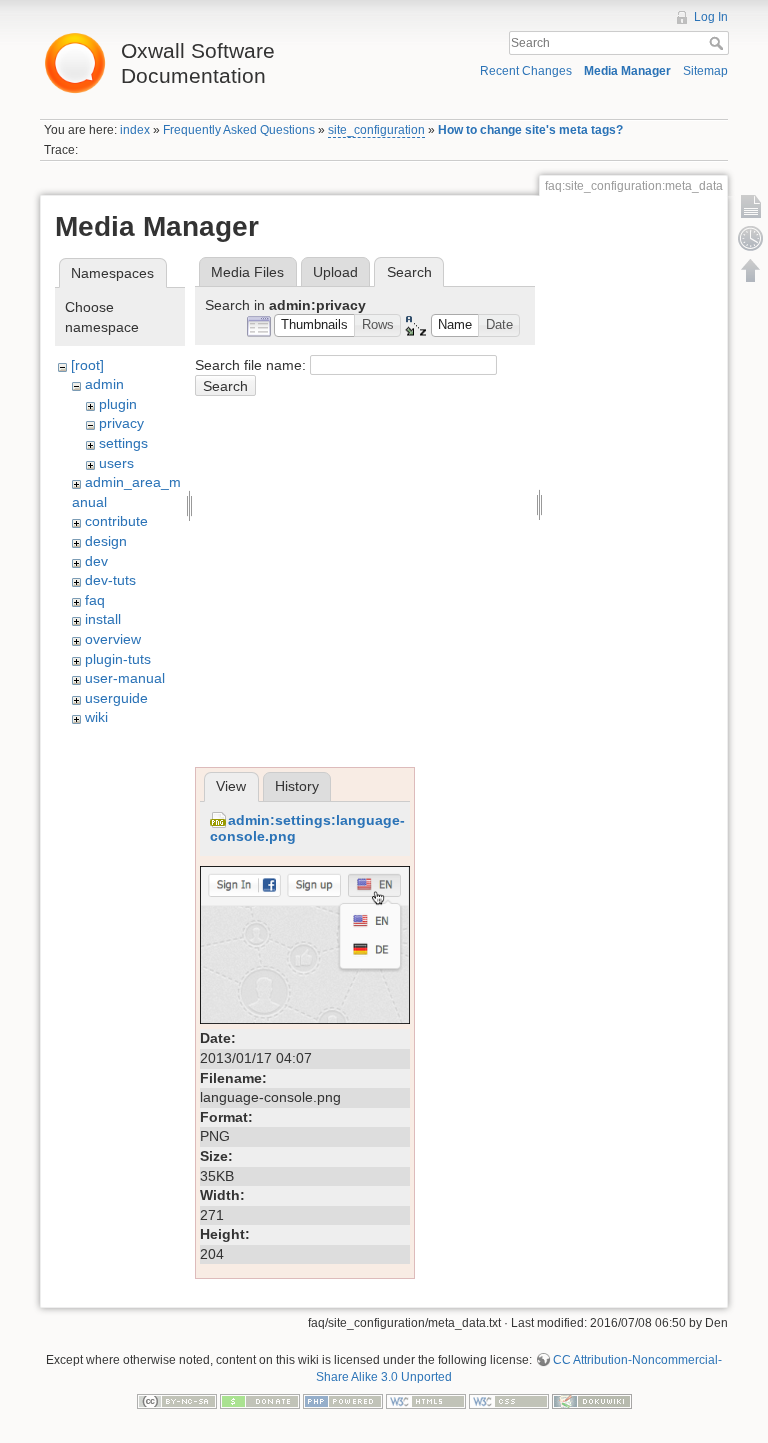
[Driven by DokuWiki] (592, 1400)
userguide (116, 698)
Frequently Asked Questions (239, 130)
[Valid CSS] (509, 1400)
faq (95, 600)
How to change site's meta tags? (530, 130)
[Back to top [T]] (751, 270)
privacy (121, 423)
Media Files (247, 272)
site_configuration (376, 130)
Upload (335, 272)
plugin (118, 404)
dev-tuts (110, 580)
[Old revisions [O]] (751, 238)
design (106, 541)
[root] (87, 365)
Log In (711, 17)
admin (104, 384)
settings (123, 443)
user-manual (125, 678)
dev (96, 561)
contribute (116, 521)
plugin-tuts (118, 659)
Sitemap (705, 71)
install (103, 619)
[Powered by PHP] (343, 1400)
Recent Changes (526, 71)
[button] (315, 325)
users (116, 463)
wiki (96, 717)
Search (718, 43)
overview (113, 639)
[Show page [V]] (751, 206)
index (135, 130)
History (297, 786)
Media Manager (627, 71)
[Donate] (260, 1400)
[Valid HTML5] (426, 1400)
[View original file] (305, 944)
